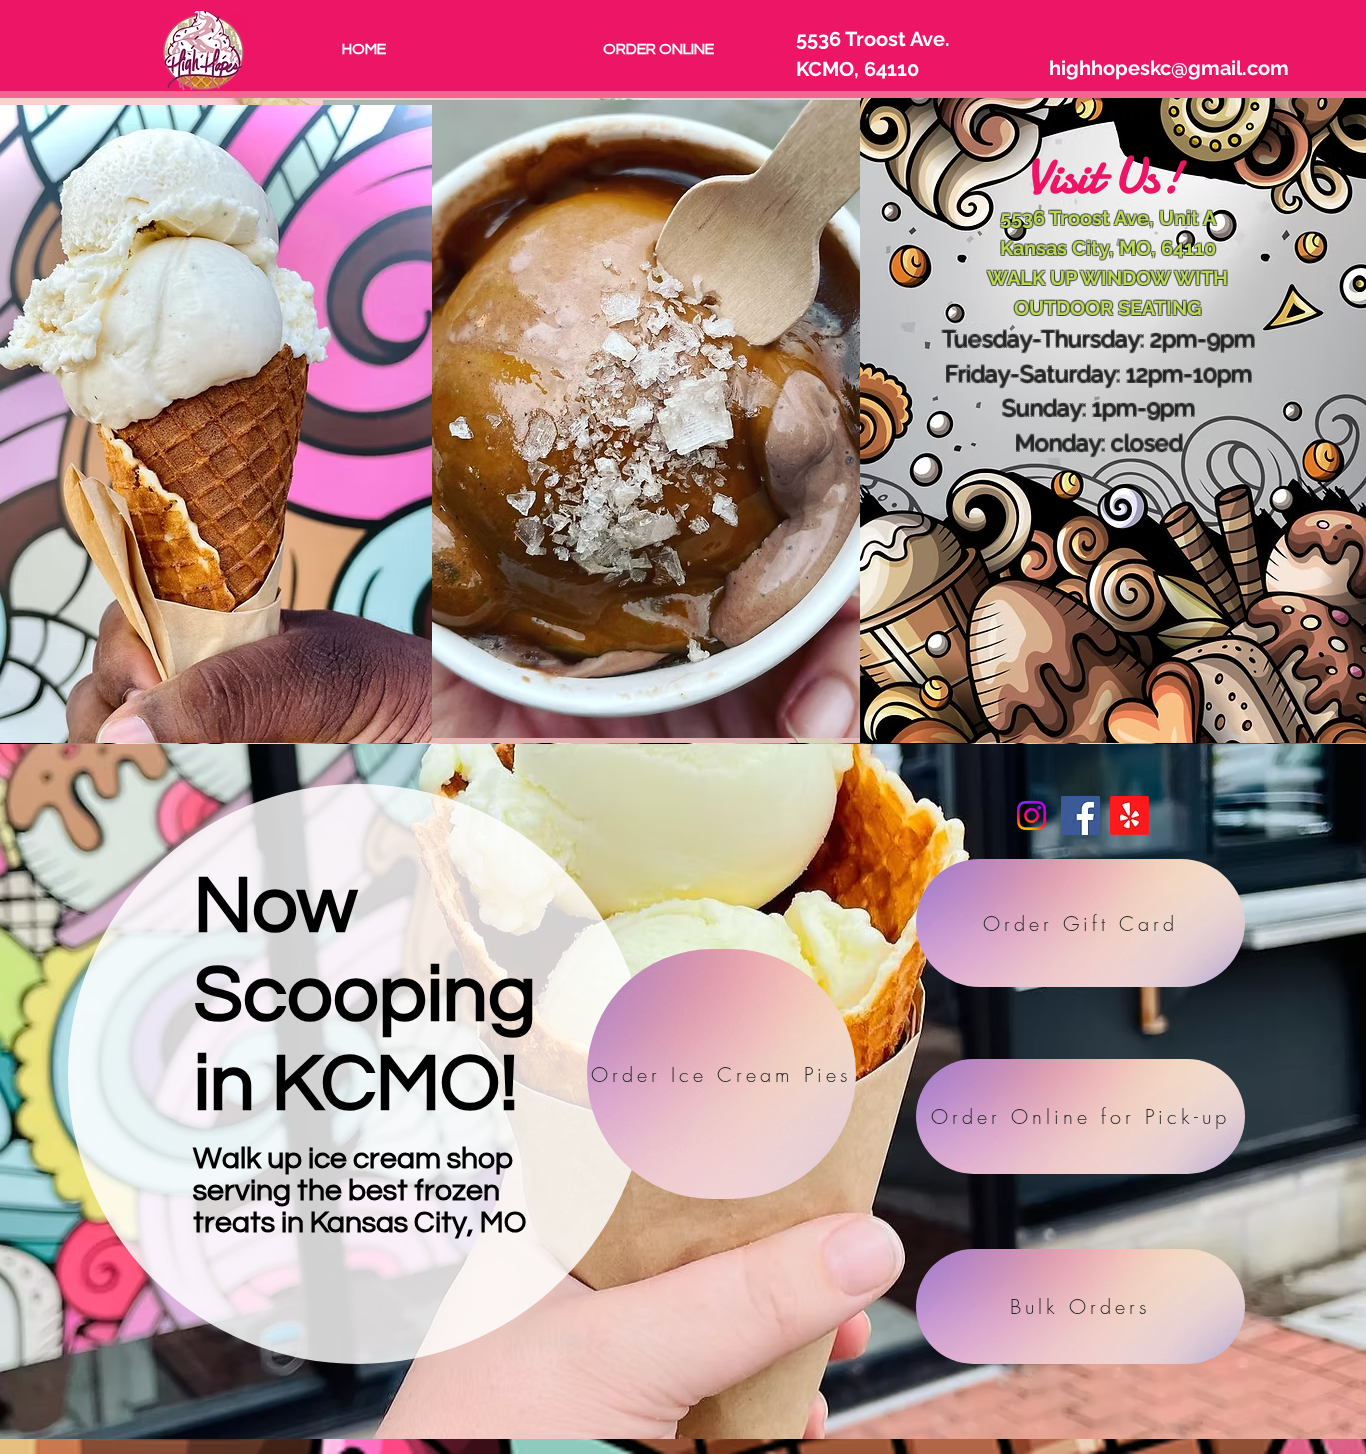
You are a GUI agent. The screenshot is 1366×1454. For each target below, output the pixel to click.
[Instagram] (1031, 815)
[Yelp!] (1129, 815)
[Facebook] (1080, 815)
